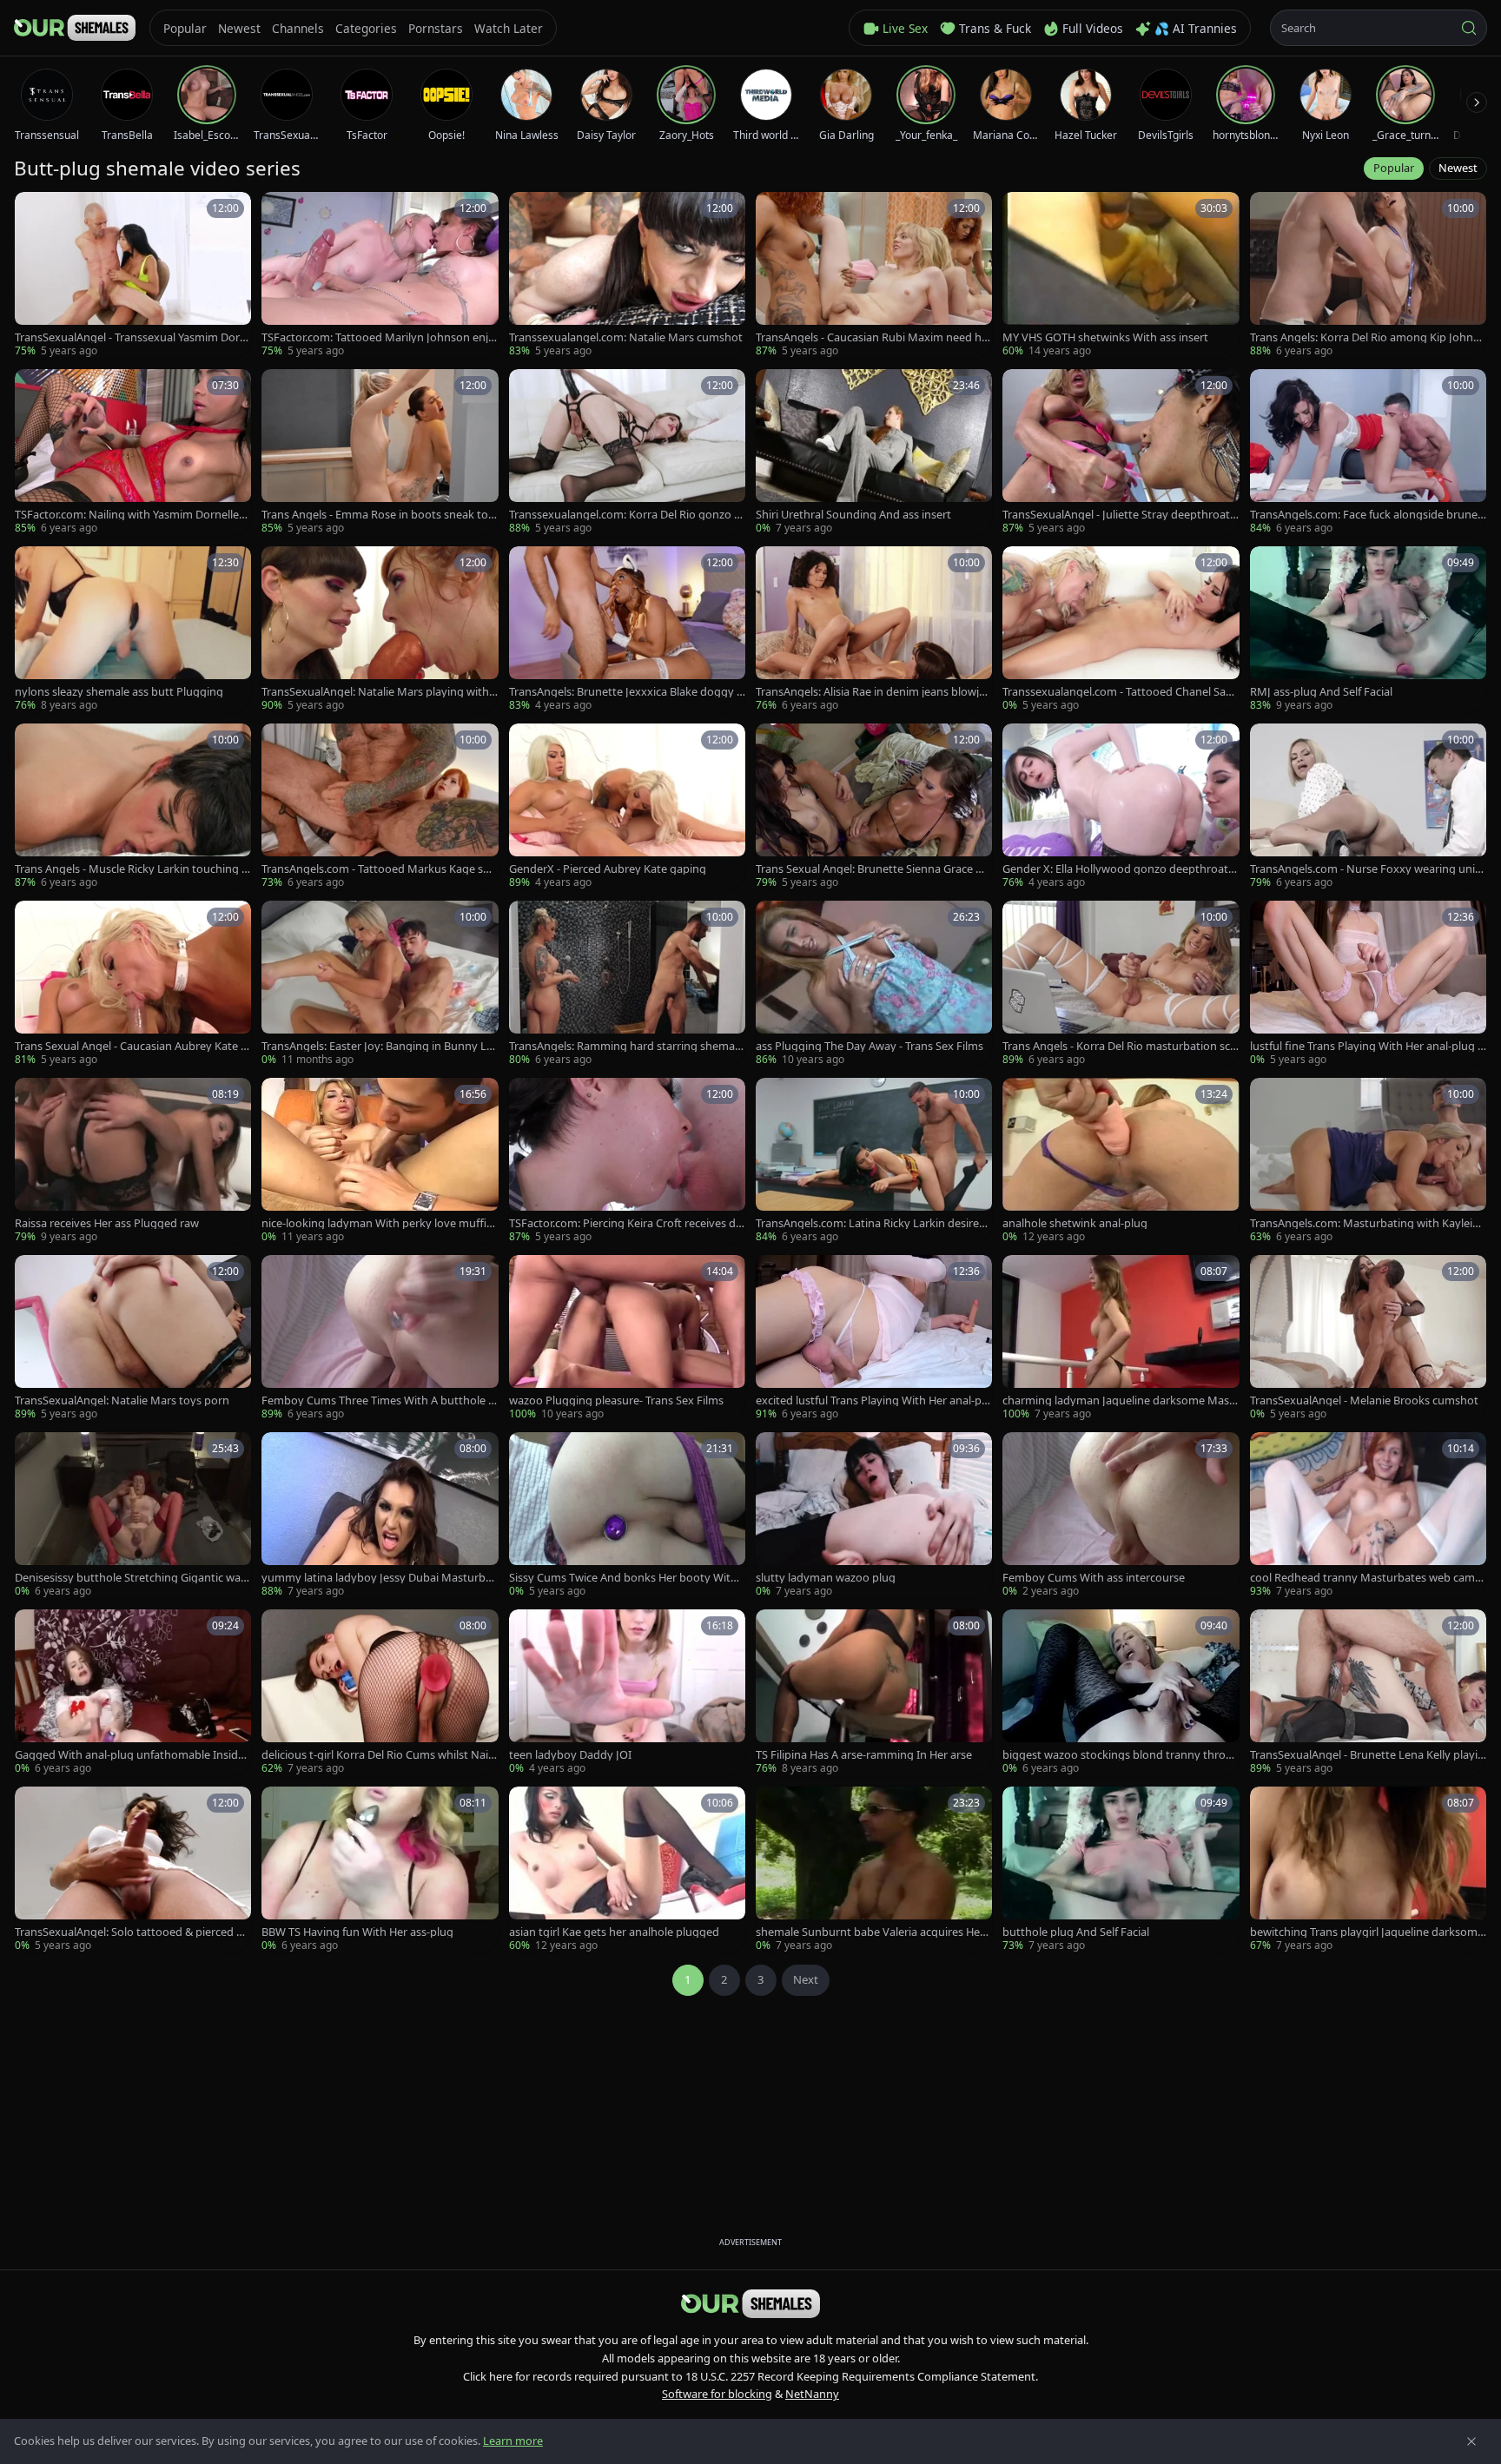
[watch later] (34, 211)
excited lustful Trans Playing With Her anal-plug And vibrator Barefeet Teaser (873, 1400)
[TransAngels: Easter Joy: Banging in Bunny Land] (380, 984)
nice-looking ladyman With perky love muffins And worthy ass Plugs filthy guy (377, 1223)
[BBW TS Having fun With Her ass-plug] (380, 1870)
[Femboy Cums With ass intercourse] (1121, 1516)
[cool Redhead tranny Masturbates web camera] (1368, 1516)
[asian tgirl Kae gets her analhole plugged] (627, 1870)
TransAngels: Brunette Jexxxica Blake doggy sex (625, 692)
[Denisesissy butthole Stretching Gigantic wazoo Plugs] (133, 1516)
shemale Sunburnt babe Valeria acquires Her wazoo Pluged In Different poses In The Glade (873, 1932)
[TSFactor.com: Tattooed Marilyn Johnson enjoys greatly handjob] (380, 275)
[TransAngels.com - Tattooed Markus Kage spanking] (380, 807)
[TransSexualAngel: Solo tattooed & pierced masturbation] (133, 1870)
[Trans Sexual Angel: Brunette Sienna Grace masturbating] (874, 807)
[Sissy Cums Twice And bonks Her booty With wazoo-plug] (627, 1516)
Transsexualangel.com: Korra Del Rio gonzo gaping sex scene (625, 515)
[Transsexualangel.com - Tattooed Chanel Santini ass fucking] (1121, 630)
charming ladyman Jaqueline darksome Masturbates (1118, 1400)
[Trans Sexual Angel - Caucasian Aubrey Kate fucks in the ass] (133, 984)
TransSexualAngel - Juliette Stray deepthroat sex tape (1120, 515)
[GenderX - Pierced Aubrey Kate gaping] (627, 807)
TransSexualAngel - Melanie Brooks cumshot (1364, 1400)
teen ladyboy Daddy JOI (570, 1755)
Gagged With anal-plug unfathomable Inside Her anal (129, 1755)
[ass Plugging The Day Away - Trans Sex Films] (874, 984)
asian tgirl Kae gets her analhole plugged (614, 1932)
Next (806, 1979)
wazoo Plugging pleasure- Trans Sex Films (616, 1400)
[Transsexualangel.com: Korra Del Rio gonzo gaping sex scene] (627, 453)
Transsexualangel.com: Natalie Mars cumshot (626, 337)
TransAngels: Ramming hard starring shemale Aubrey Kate (626, 1046)
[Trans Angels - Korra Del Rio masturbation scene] (1121, 984)
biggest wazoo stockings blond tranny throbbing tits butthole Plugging (1117, 1755)
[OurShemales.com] (75, 28)
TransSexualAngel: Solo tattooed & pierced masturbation (131, 1932)
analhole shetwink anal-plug (1075, 1223)
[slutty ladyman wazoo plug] (874, 1516)
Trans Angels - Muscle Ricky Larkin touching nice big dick (133, 869)
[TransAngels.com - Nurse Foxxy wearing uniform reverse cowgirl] (1368, 807)
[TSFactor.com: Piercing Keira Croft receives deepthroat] (627, 1161)
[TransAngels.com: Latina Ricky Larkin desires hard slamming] (874, 1161)
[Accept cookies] (1471, 2441)
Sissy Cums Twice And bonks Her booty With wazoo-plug (623, 1578)
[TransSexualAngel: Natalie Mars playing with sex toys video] (380, 630)
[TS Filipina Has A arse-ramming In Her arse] (874, 1693)
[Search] (1469, 28)
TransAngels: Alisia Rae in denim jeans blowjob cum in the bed (871, 692)
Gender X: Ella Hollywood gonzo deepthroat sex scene (1119, 869)
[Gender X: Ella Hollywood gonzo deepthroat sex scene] (1121, 807)
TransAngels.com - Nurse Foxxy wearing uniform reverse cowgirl (1368, 869)
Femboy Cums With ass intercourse (1094, 1578)
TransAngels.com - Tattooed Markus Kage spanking (379, 869)
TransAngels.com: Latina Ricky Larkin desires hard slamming (870, 1223)
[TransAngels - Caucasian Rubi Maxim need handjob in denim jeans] (874, 275)
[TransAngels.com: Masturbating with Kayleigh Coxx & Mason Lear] (1368, 1161)
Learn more (513, 2441)
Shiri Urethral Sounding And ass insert (853, 515)
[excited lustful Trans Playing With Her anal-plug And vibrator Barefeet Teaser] (874, 1338)
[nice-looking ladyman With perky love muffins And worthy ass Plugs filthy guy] (380, 1161)
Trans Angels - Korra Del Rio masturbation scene (1119, 1046)
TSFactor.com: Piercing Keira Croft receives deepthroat (625, 1223)
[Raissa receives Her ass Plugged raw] (133, 1161)
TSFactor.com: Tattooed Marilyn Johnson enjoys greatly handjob (378, 337)
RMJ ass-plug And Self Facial (1321, 692)
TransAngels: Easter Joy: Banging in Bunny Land (377, 1046)
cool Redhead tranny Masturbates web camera (1368, 1578)
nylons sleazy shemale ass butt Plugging (119, 692)
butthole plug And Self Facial (1076, 1932)
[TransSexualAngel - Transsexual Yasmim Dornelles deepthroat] (133, 275)
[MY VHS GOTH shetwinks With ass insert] (1121, 275)
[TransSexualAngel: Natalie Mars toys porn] (133, 1338)
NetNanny (812, 2394)
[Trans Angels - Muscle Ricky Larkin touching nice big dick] (133, 807)
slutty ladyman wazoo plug (826, 1578)
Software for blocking (717, 2394)
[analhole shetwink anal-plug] (1121, 1161)
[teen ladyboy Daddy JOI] (627, 1693)
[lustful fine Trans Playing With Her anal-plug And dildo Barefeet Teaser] (1368, 984)
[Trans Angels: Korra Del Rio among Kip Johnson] (1368, 275)
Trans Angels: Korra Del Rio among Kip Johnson (1368, 337)
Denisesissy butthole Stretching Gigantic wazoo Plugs (130, 1578)
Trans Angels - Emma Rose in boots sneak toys (378, 515)
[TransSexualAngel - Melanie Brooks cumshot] (1368, 1338)
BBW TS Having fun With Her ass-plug (357, 1932)
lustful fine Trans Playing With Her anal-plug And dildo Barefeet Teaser (1367, 1046)
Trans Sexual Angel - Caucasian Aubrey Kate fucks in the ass (133, 1046)
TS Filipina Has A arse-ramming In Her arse (864, 1755)
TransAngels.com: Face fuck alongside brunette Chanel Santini (1368, 515)
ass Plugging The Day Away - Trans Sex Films (870, 1046)
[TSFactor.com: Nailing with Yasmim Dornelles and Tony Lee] (133, 453)
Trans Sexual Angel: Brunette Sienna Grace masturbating (874, 869)
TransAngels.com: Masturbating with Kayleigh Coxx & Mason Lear (1368, 1223)
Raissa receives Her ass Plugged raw (107, 1223)
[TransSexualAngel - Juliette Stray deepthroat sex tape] (1121, 453)
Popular (1394, 168)
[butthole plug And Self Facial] (1121, 1870)
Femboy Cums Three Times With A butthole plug (380, 1400)
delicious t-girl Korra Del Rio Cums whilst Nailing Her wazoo (377, 1755)
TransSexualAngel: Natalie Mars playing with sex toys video (379, 692)
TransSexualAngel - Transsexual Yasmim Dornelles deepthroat (131, 337)
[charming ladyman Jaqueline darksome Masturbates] (1121, 1338)
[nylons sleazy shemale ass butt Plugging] (133, 630)
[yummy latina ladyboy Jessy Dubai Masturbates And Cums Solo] (380, 1516)
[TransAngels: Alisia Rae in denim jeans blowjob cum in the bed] (874, 630)
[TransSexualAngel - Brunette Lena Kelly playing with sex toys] (1368, 1693)
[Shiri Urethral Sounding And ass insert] (874, 453)
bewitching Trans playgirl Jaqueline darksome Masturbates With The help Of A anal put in (1367, 1932)
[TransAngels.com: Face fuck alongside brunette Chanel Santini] (1368, 453)
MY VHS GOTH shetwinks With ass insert (1105, 337)
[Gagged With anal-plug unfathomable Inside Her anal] (133, 1693)
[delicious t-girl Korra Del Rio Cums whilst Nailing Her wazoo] (380, 1693)
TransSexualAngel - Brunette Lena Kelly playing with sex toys (1367, 1755)
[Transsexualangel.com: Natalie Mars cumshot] (627, 275)
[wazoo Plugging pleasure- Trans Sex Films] (627, 1338)
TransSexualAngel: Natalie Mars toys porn (122, 1400)
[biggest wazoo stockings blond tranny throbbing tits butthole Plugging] (1121, 1693)
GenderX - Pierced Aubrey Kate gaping (608, 869)
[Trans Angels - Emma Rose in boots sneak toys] (380, 453)
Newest (1458, 168)
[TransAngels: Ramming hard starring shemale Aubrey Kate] (627, 984)
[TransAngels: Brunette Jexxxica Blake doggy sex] (627, 630)
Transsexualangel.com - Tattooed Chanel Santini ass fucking (1120, 692)
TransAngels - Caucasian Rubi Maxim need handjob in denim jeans (872, 337)
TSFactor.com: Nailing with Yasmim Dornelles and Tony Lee (129, 515)
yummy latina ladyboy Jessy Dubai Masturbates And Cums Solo (379, 1578)
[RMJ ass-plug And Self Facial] (1368, 630)
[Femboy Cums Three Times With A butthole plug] (380, 1338)
